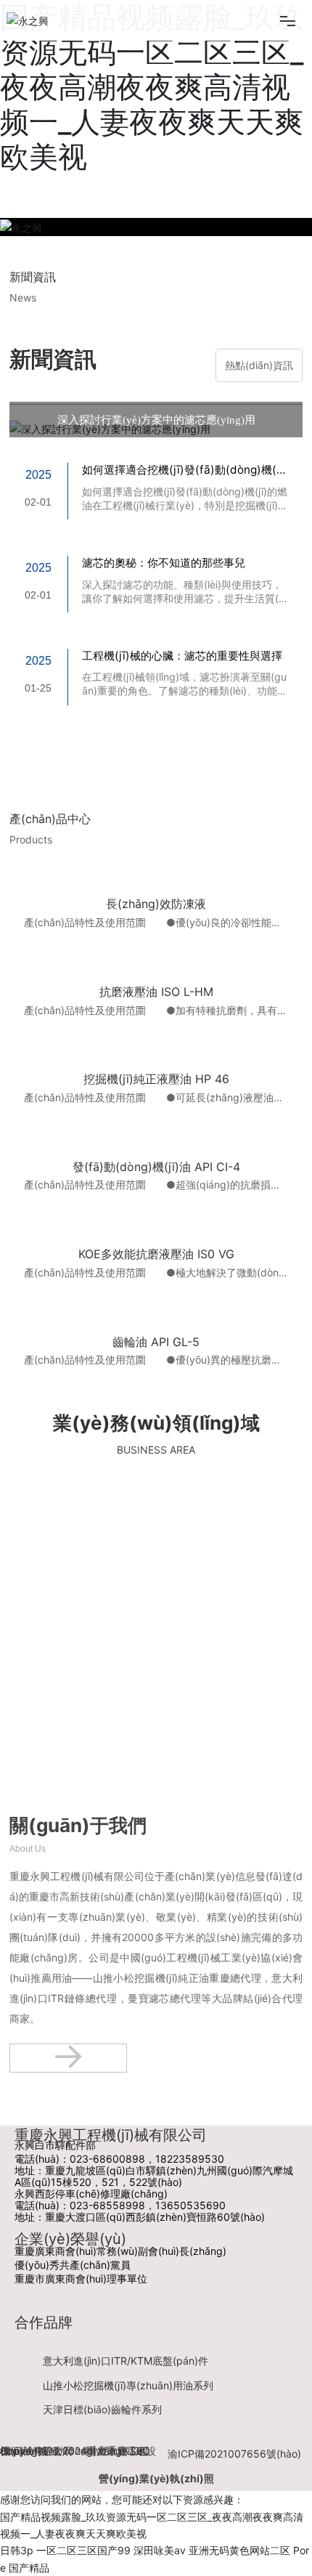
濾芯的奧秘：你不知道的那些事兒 (164, 563)
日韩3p (17, 2550)
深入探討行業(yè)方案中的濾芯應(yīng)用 (156, 420)
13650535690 (190, 2205)
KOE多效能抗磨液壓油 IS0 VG (156, 1254)
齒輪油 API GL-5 (156, 1342)
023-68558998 (107, 2205)
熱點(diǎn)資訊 (259, 365)
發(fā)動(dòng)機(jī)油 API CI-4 (156, 1167)
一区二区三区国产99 (83, 2550)
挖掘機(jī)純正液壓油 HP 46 (156, 1079)
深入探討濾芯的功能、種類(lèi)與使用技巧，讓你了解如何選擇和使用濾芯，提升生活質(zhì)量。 (183, 598)
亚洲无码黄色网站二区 (239, 2550)
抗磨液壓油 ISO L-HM (156, 992)
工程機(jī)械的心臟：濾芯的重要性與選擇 (182, 656)
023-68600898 (107, 2159)
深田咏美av (160, 2550)
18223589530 (190, 2159)
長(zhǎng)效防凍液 (156, 904)
